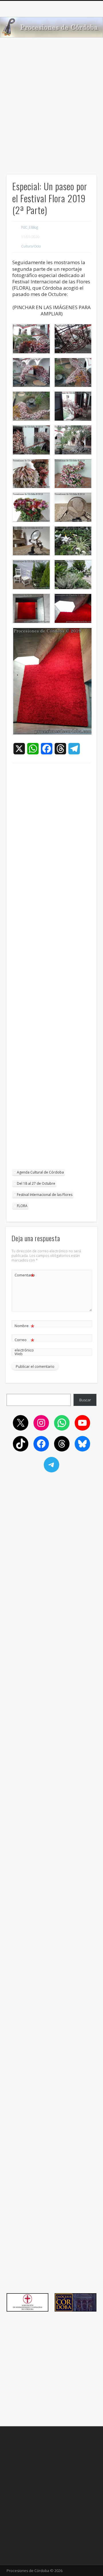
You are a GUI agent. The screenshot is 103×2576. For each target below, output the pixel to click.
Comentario (25, 1276)
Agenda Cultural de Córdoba (40, 1172)
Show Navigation (83, 51)
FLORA (22, 1206)
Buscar (85, 1400)
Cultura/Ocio (31, 246)
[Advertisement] (51, 116)
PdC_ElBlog (30, 227)
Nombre (24, 1327)
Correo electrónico (24, 1344)
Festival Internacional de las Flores (45, 1195)
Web (19, 1354)
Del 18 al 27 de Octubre (36, 1183)
